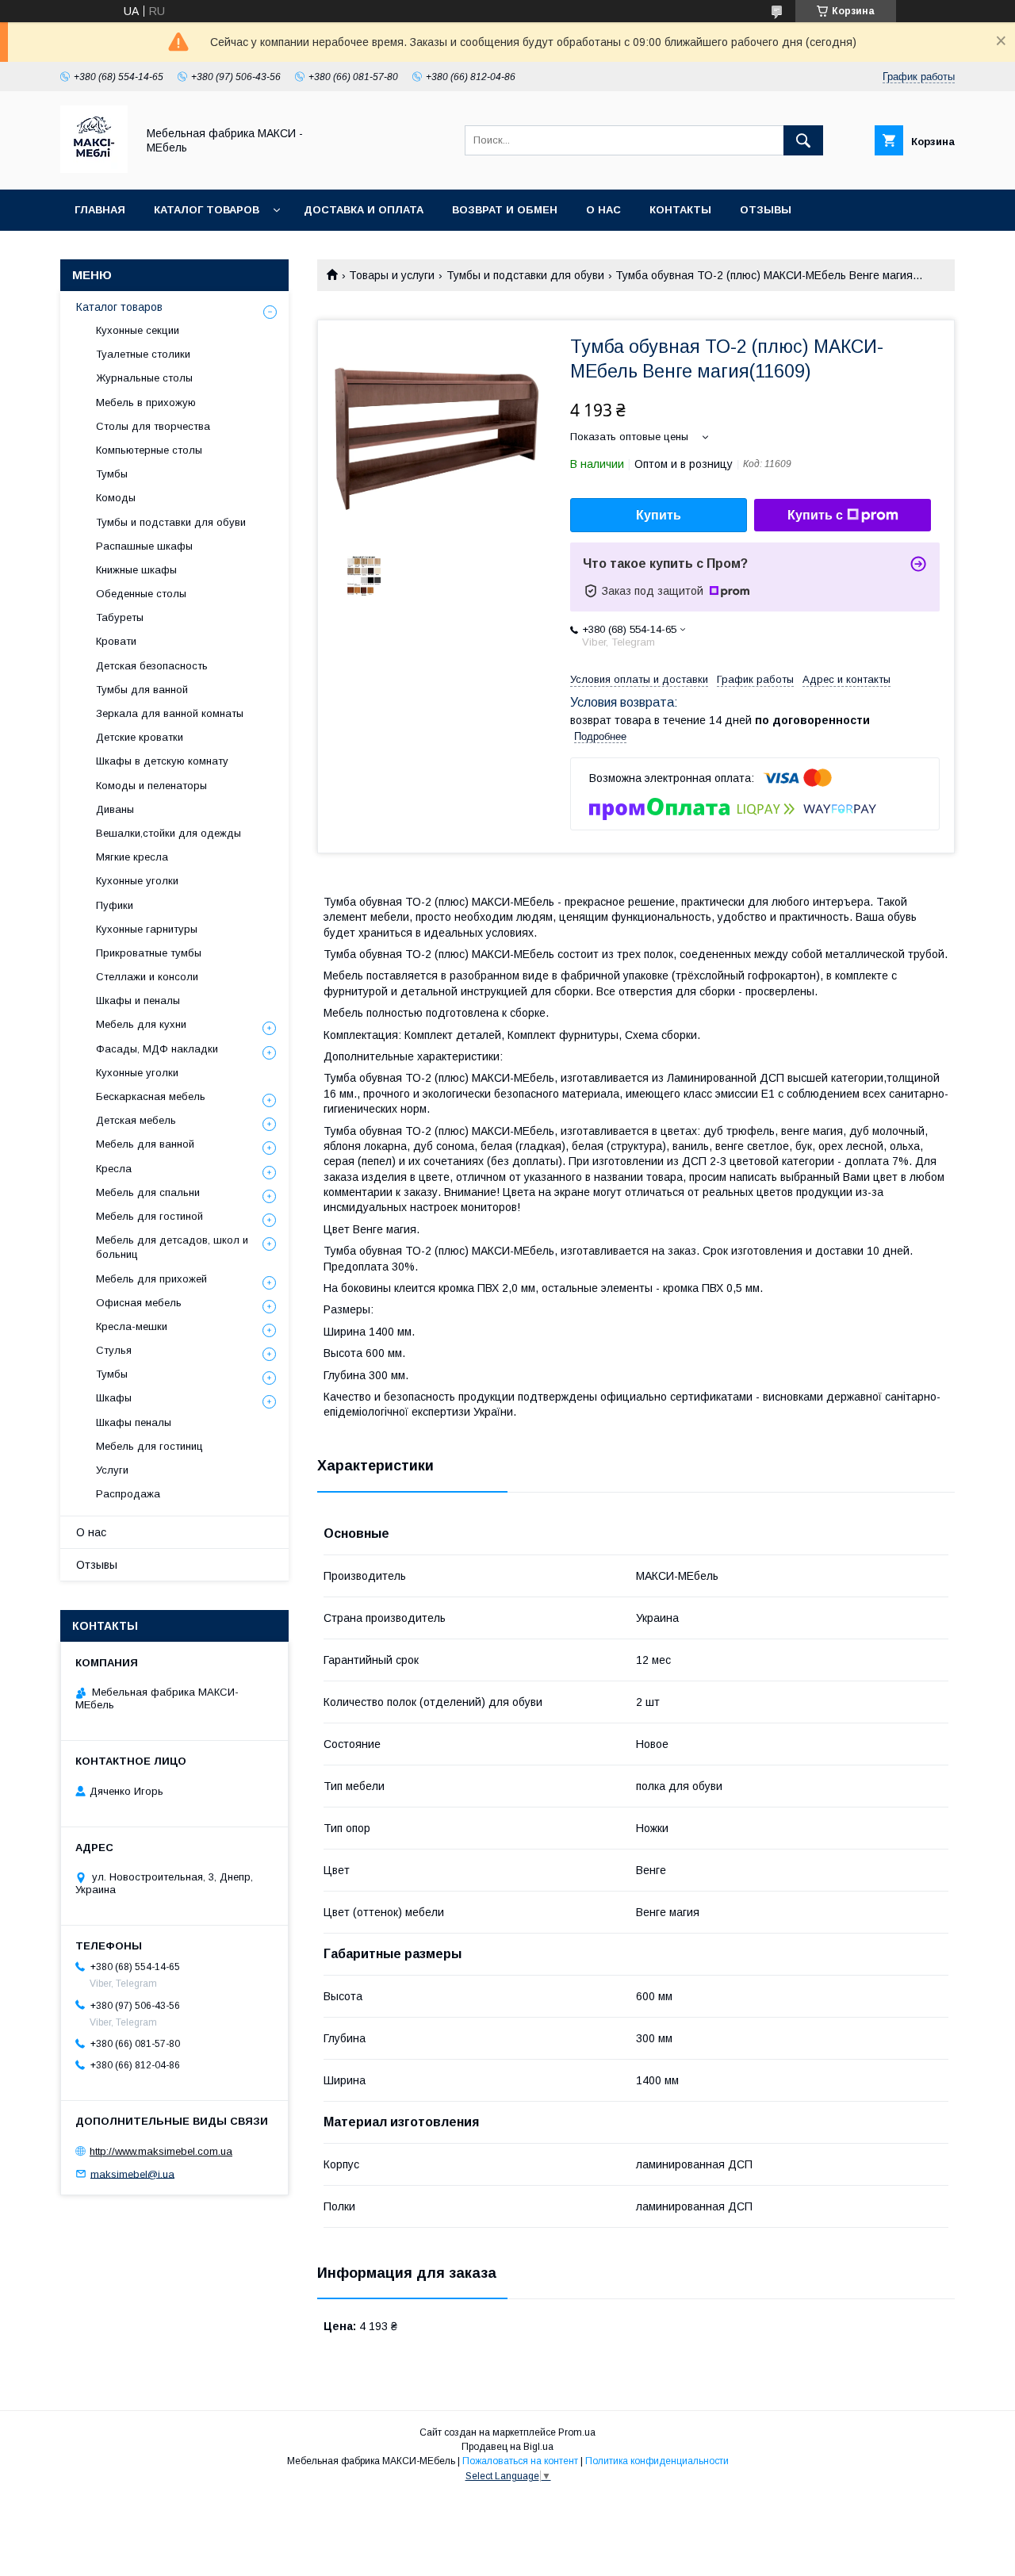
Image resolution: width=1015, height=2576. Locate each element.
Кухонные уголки (137, 881)
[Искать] (803, 140)
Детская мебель (136, 1120)
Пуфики (115, 905)
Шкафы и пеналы (138, 1000)
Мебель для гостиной (149, 1216)
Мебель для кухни (141, 1024)
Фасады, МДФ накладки (157, 1049)
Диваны (115, 809)
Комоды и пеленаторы (151, 786)
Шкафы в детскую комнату (162, 761)
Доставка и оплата (364, 210)
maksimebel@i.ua (132, 2173)
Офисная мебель (139, 1303)
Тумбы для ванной (142, 690)
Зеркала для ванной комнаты (170, 713)
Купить (659, 515)
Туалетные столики (143, 354)
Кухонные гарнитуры (147, 929)
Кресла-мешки (132, 1326)
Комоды (116, 498)
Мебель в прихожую (146, 402)
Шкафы (114, 1398)
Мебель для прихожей (151, 1279)
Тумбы (112, 474)
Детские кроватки (140, 737)
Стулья (114, 1350)
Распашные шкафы (144, 546)
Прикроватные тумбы (149, 953)
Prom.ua (577, 2432)
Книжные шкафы (136, 570)
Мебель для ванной (145, 1144)
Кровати (116, 641)
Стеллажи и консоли (147, 977)
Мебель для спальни (148, 1192)
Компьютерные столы (149, 450)
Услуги (112, 1470)
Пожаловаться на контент (520, 2461)
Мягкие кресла (132, 857)
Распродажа (128, 1494)
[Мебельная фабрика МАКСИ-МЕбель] (94, 169)
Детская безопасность (152, 666)
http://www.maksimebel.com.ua (161, 2151)
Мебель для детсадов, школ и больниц (172, 1247)
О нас (603, 210)
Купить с (815, 515)
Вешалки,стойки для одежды (169, 833)
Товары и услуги (392, 275)
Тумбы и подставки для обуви (525, 275)
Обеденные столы (141, 594)
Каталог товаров (207, 210)
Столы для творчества (153, 426)
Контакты (680, 210)
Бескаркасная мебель (151, 1096)
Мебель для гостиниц (149, 1446)
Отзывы (766, 210)
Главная (100, 210)
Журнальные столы (144, 378)
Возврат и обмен (505, 210)
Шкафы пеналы (134, 1422)
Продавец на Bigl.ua (507, 2447)
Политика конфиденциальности (657, 2461)
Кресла (114, 1169)
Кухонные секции (138, 330)
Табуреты (120, 617)
